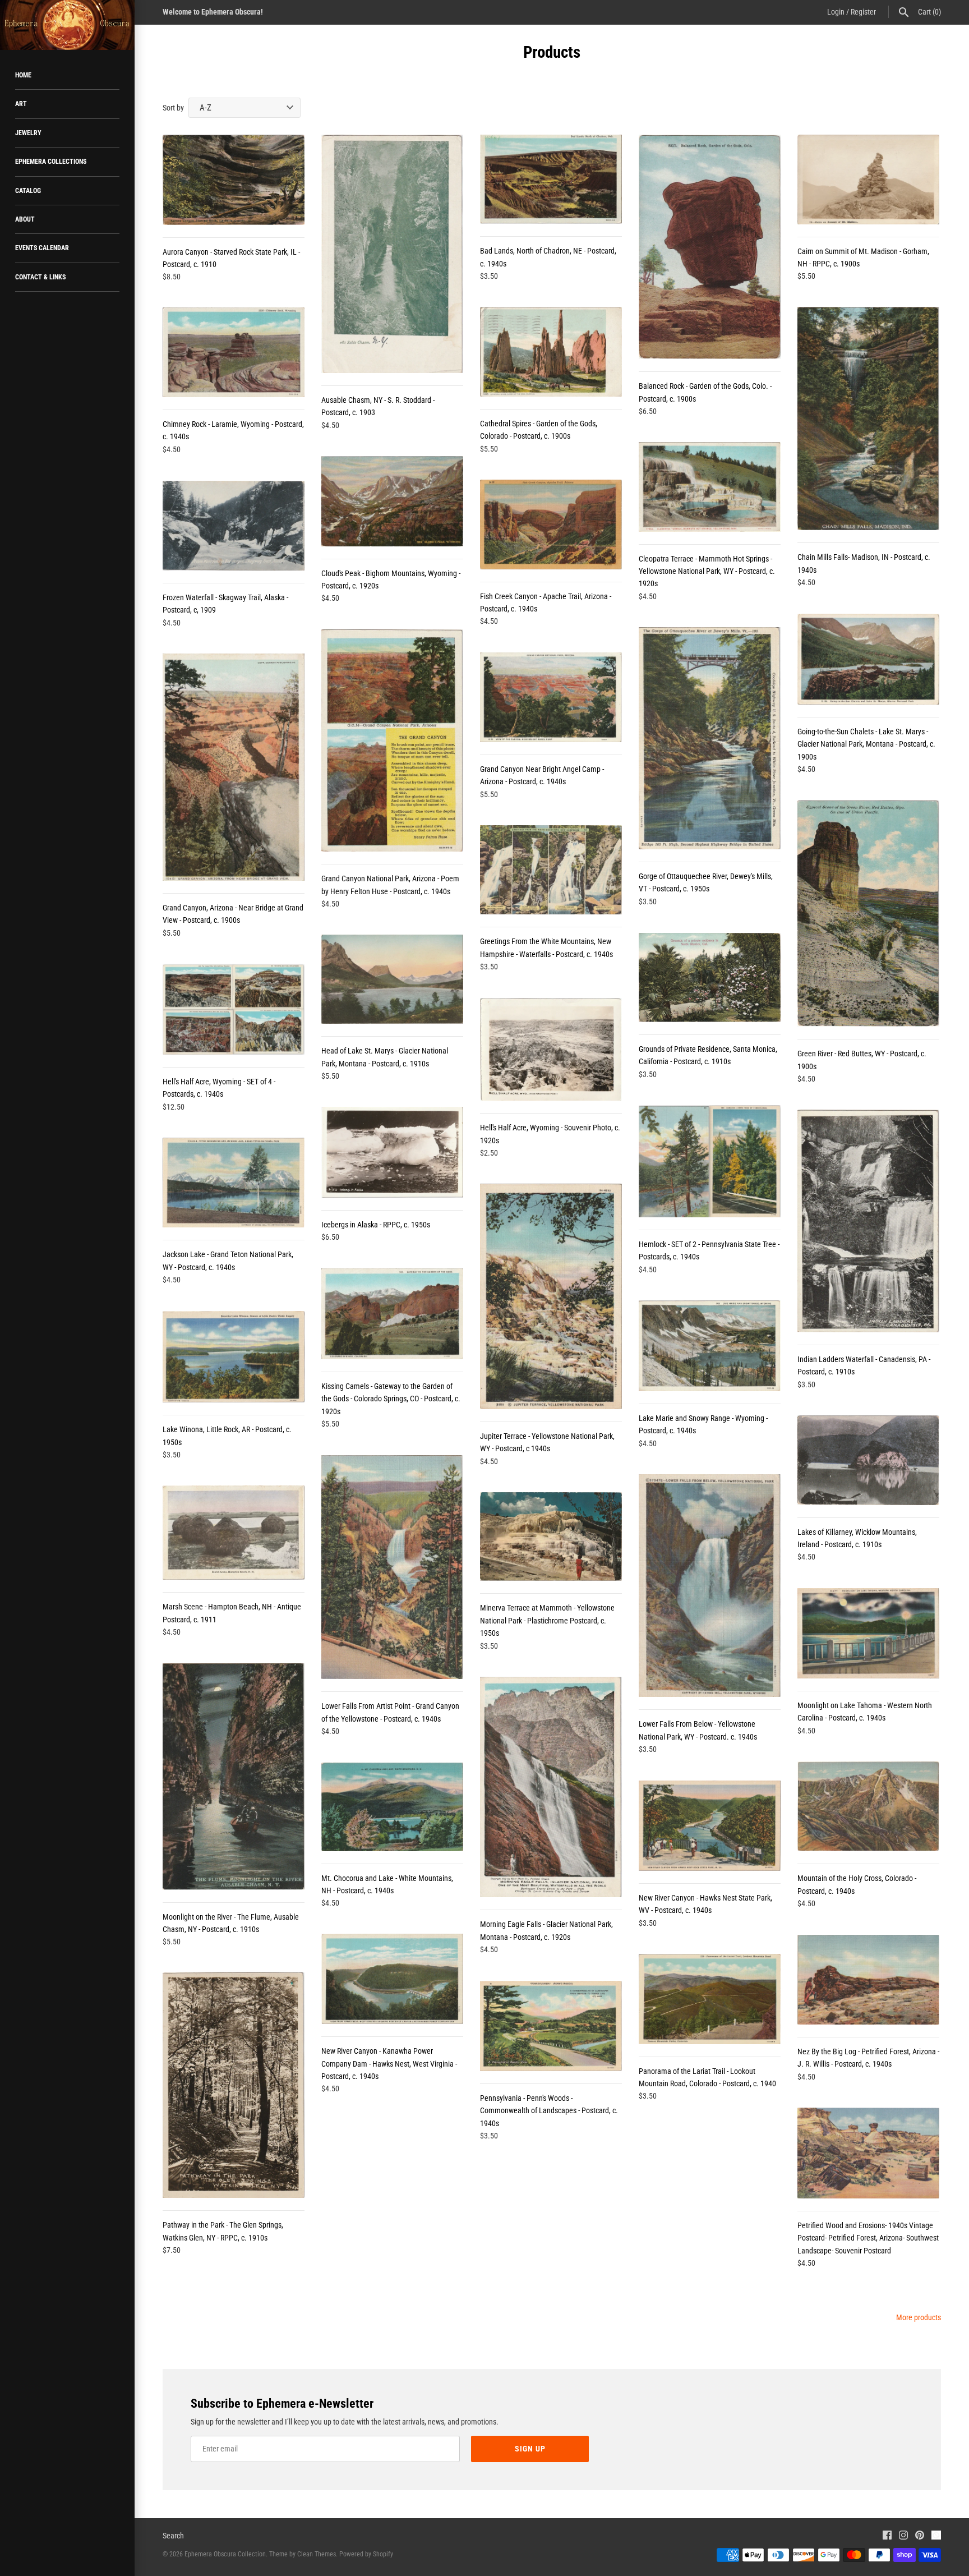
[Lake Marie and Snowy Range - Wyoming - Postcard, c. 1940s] (710, 1346)
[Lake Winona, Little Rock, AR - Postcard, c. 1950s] (234, 1357)
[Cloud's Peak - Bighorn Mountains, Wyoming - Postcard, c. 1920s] (392, 501)
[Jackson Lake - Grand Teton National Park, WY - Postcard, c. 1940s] (234, 1183)
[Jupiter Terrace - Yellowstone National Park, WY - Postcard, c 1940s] (551, 1296)
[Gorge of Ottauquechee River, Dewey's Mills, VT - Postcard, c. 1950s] (710, 738)
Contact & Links (40, 277)
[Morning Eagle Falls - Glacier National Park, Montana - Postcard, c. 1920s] (551, 1787)
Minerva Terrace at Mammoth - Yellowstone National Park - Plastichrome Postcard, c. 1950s (547, 1620)
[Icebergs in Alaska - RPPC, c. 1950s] (392, 1152)
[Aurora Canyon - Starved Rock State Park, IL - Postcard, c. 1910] (234, 180)
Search (173, 2536)
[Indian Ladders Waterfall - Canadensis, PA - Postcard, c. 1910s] (868, 1221)
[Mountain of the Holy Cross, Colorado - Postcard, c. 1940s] (868, 1806)
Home (23, 75)
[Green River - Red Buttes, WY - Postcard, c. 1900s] (868, 914)
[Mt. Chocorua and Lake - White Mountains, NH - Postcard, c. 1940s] (392, 1807)
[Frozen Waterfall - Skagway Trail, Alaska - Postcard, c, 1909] (234, 526)
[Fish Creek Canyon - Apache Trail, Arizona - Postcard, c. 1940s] (551, 525)
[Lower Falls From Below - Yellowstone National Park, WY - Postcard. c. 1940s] (710, 1586)
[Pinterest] (920, 2536)
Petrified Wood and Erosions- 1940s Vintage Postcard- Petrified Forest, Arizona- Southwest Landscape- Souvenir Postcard (868, 2238)
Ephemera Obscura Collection (225, 2554)
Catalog (28, 191)
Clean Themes (317, 2554)
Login (836, 12)
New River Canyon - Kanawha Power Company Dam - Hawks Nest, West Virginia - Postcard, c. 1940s (389, 2064)
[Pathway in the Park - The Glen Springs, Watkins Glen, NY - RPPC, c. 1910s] (234, 2085)
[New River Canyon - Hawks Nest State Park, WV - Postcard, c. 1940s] (710, 1826)
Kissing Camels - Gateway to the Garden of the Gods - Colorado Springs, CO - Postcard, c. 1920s (391, 1399)
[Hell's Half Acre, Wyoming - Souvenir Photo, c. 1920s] (551, 1049)
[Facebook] (887, 2536)
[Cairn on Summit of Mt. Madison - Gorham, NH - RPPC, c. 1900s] (868, 180)
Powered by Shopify (366, 2554)
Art (21, 104)
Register (863, 12)
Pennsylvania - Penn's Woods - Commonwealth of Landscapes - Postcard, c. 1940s (549, 2111)
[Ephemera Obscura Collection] (67, 25)
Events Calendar (42, 248)
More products (919, 2317)
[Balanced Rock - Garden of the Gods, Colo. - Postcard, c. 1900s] (710, 247)
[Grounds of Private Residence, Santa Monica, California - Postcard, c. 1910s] (710, 978)
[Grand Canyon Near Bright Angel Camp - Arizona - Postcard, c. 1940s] (551, 697)
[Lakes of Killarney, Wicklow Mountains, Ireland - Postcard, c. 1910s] (868, 1460)
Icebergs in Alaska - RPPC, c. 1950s (376, 1225)
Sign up (530, 2449)
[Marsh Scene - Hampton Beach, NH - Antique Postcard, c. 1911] (234, 1533)
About (25, 219)
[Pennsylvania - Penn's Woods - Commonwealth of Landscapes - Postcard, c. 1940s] (551, 2026)
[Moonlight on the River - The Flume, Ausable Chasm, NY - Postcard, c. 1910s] (234, 1777)
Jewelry (28, 133)
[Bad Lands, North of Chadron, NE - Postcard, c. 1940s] (551, 179)
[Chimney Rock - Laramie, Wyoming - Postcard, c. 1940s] (234, 352)
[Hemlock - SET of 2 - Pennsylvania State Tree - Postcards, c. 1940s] (710, 1161)
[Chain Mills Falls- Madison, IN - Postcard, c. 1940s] (868, 418)
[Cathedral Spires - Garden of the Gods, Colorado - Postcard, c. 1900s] (551, 352)
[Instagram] (903, 2536)
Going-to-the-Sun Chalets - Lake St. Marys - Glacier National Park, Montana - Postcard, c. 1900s (866, 744)
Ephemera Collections (51, 162)
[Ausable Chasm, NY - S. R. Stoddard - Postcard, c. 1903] (392, 254)
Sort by (173, 108)
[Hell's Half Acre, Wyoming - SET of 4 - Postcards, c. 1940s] (234, 1009)
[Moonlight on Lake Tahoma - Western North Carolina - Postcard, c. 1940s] (868, 1633)
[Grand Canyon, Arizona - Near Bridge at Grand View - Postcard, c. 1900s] (234, 767)
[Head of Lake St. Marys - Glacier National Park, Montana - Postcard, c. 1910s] (392, 979)
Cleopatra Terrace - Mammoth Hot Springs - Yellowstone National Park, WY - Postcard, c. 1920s (707, 571)
